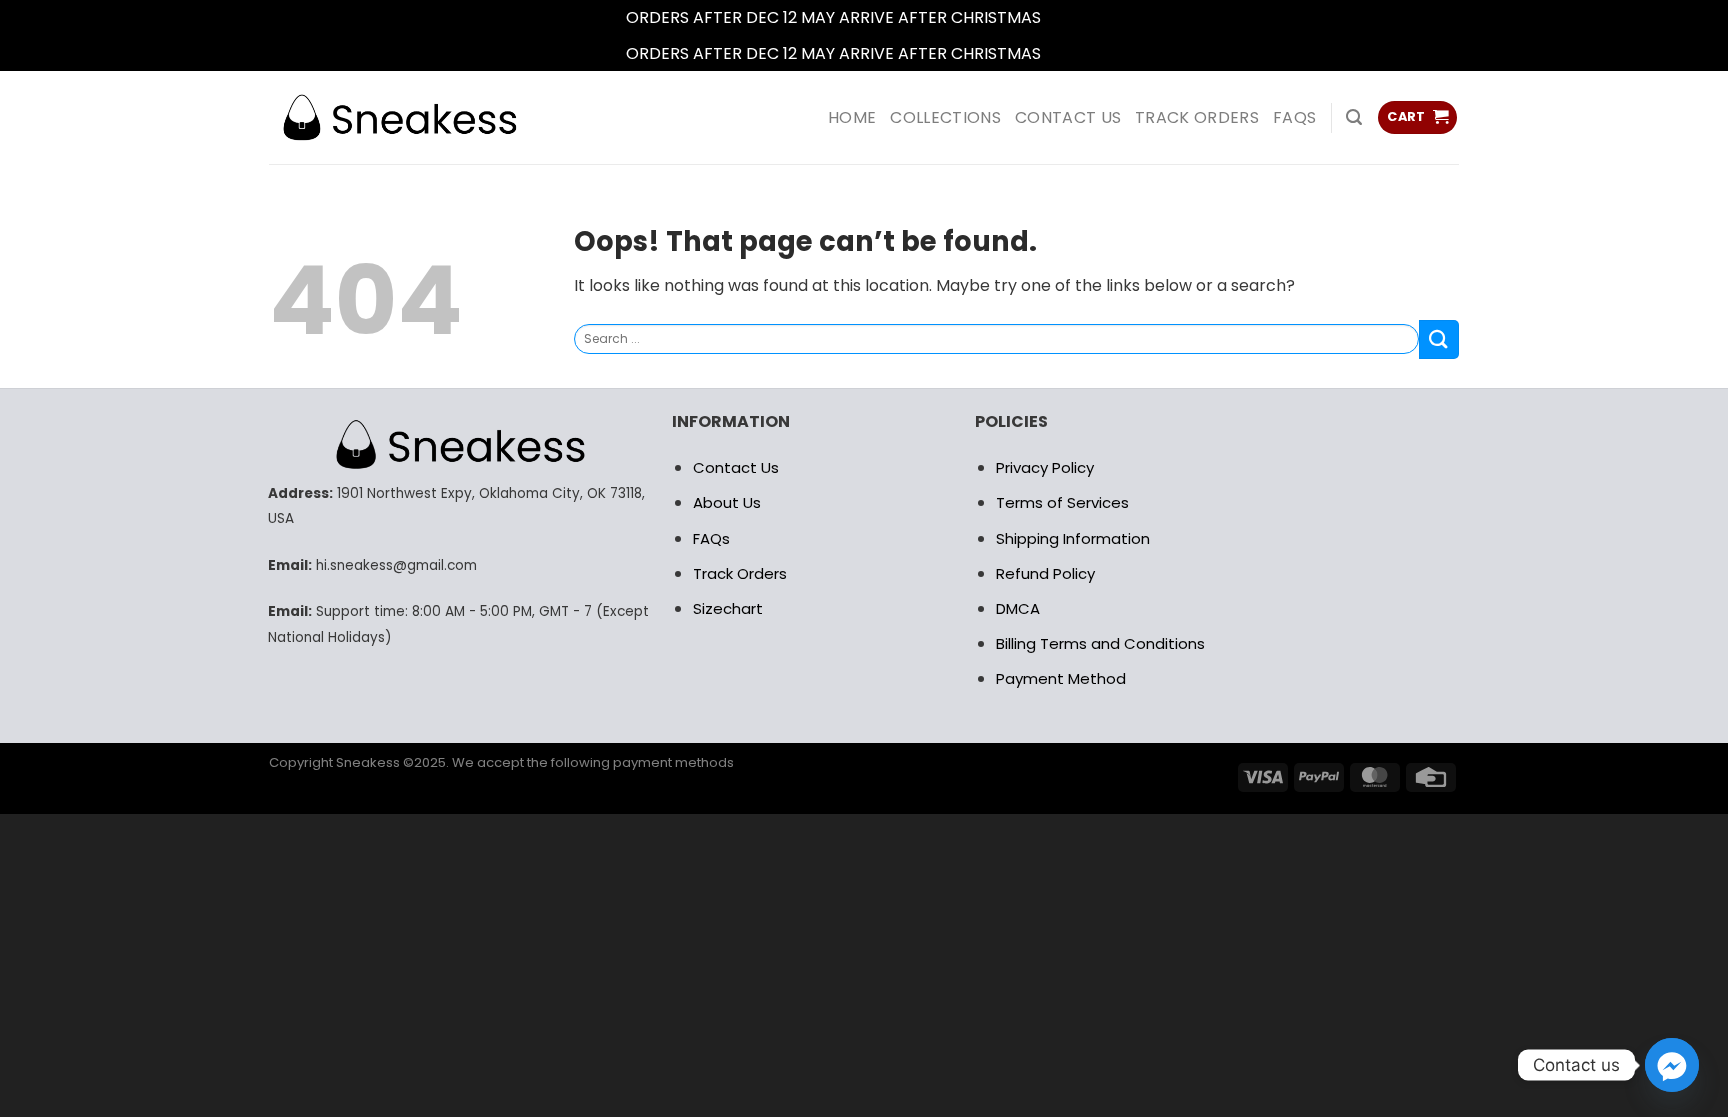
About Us (727, 502)
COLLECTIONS (945, 117)
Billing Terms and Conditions (1100, 643)
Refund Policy (1045, 573)
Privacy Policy (1045, 467)
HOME (852, 117)
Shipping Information (1073, 538)
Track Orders (1197, 117)
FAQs (1294, 117)
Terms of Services (1062, 502)
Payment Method (1061, 678)
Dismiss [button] (1074, 17)
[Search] (1354, 117)
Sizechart (728, 608)
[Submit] (1439, 339)
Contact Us (736, 467)
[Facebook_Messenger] (1672, 1065)
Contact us (1068, 117)
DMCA (1018, 608)
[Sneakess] (399, 117)
